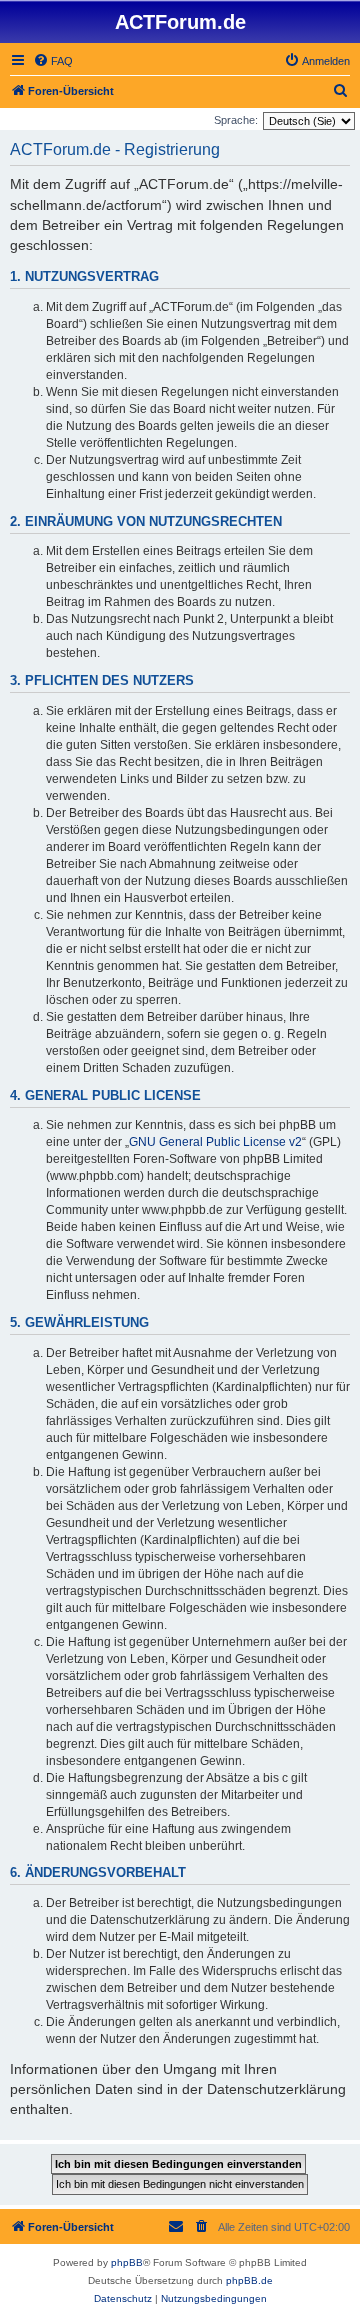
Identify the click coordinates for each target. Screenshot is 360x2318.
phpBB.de (249, 2280)
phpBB (127, 2262)
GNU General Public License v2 (215, 1142)
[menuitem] (53, 61)
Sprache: (236, 120)
